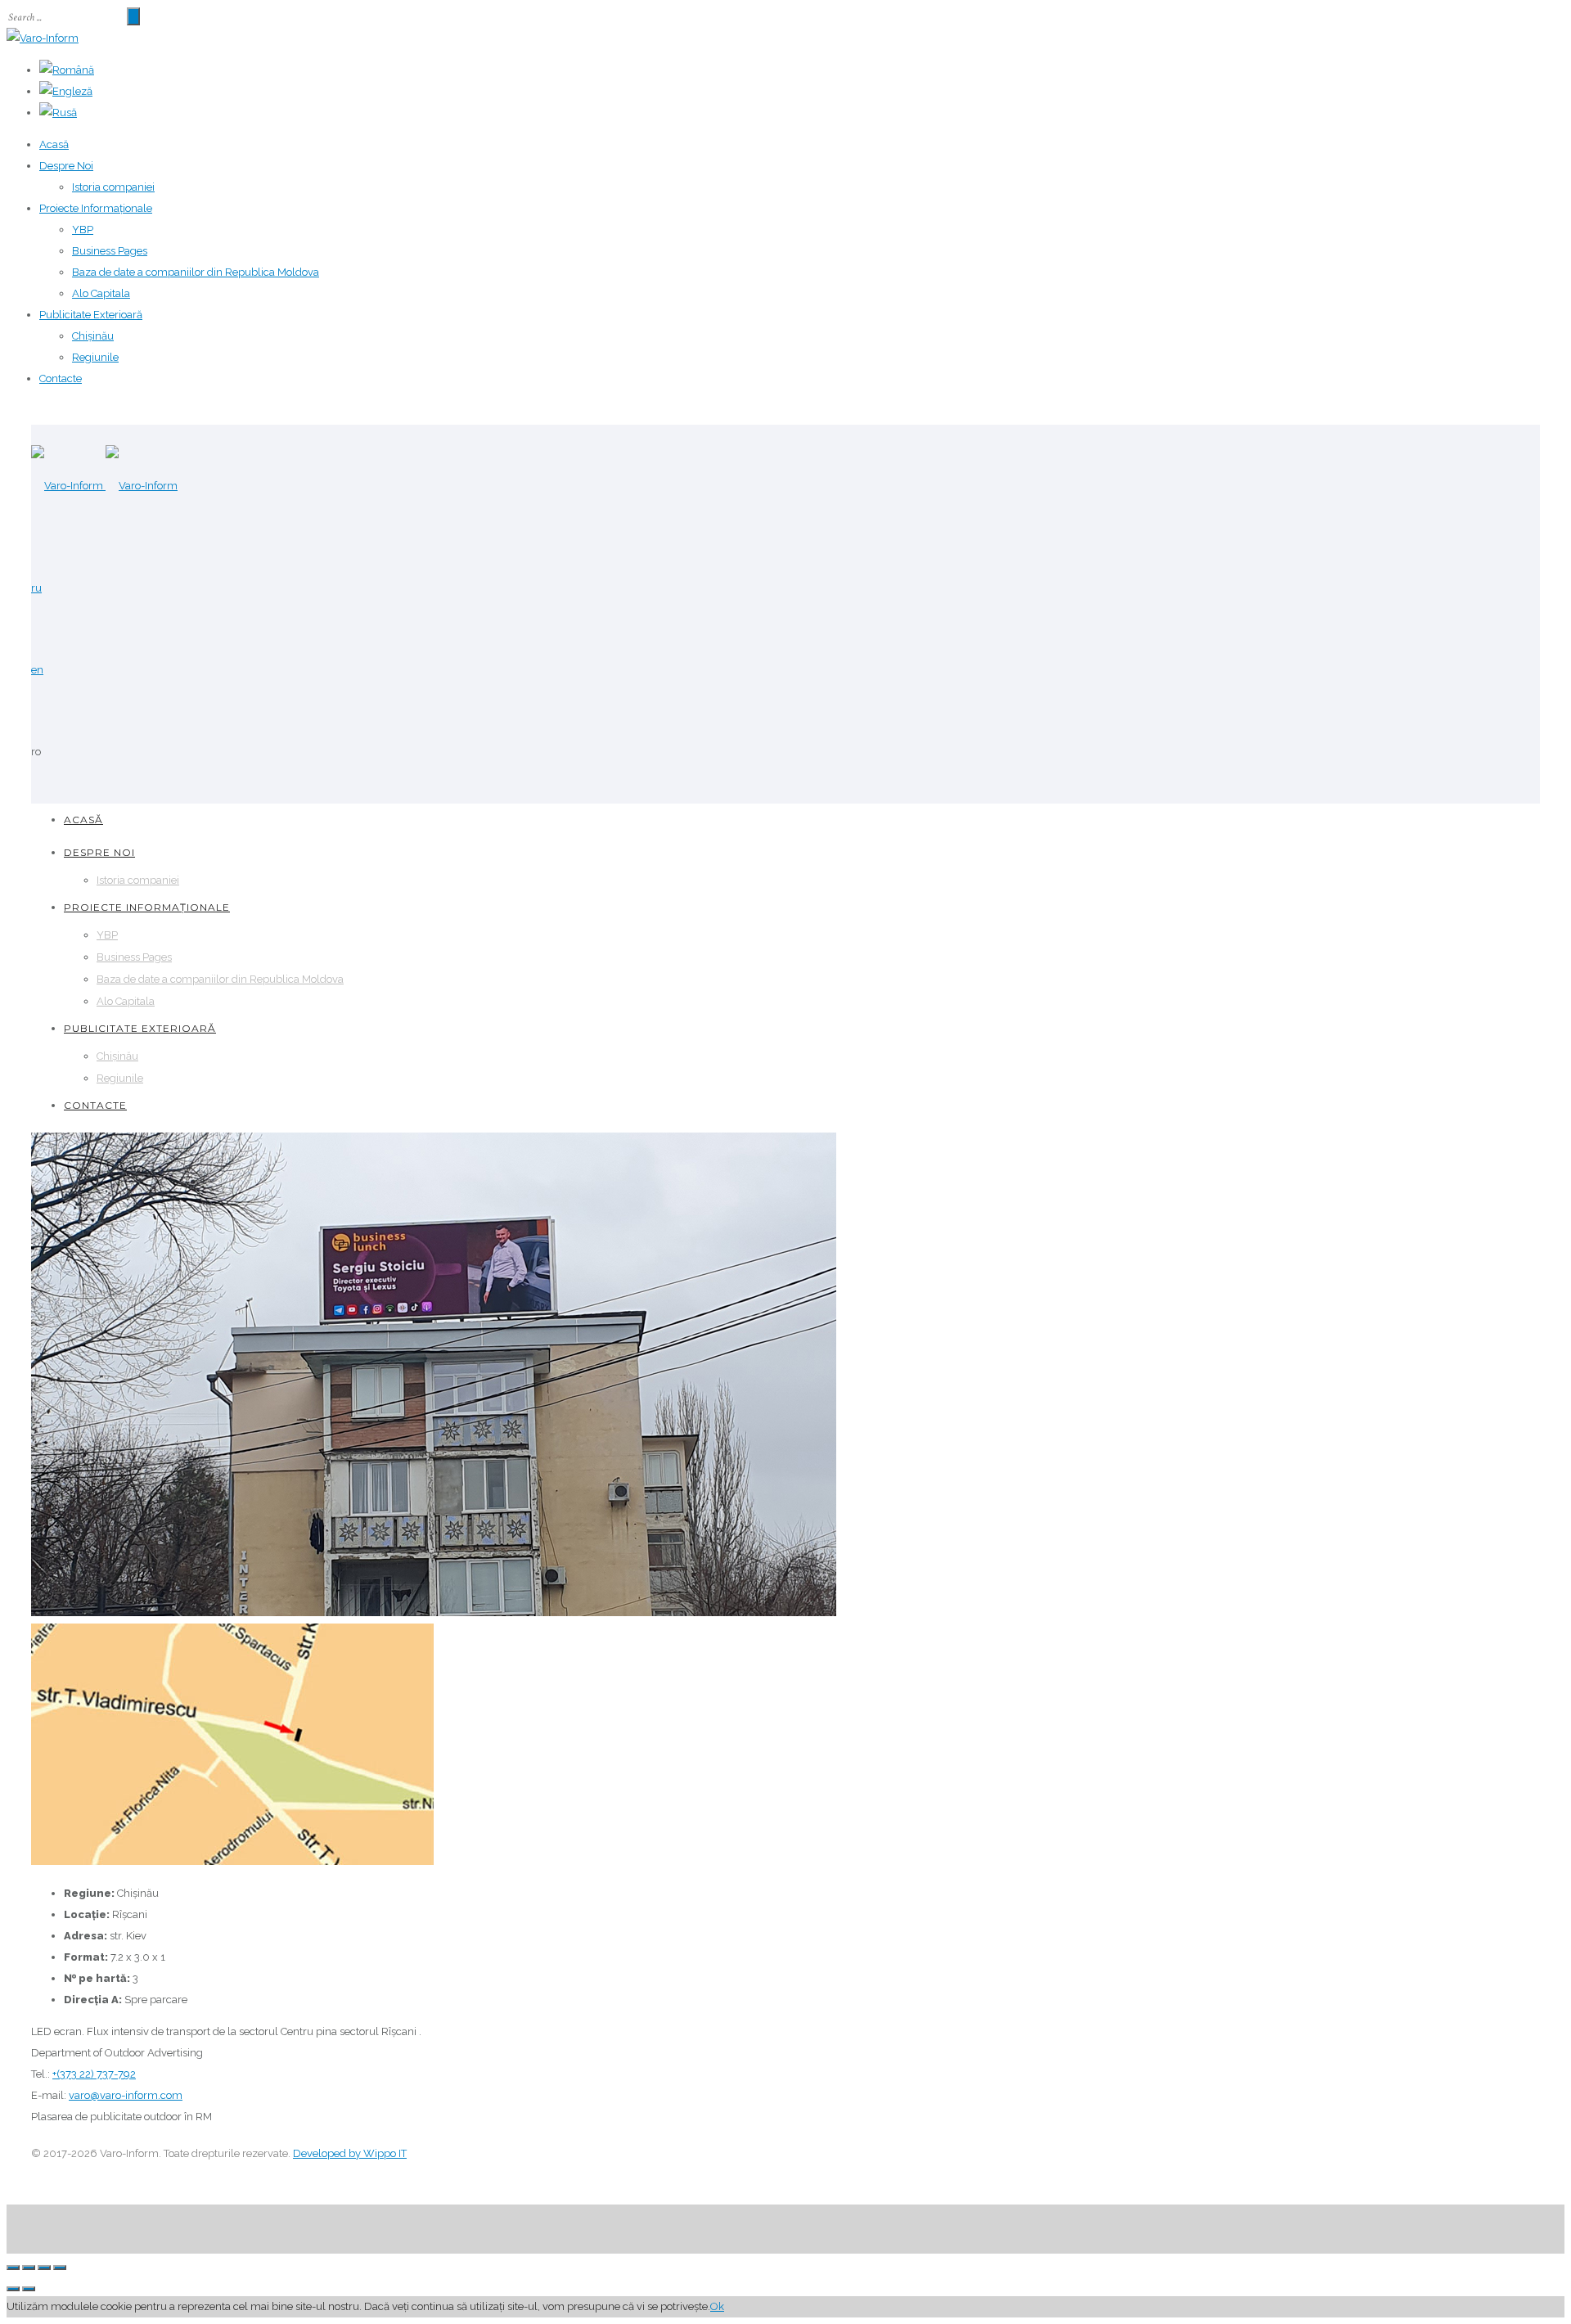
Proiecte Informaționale (96, 208)
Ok (717, 2306)
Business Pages (110, 251)
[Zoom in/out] (60, 2268)
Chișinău (93, 336)
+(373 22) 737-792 (94, 2074)
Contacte (61, 378)
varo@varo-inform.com (126, 2095)
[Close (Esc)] (13, 2268)
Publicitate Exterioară (91, 315)
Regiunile (95, 357)
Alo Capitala (101, 293)
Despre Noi (66, 166)
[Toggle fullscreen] (44, 2268)
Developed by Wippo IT (350, 2153)
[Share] (29, 2268)
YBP (83, 230)
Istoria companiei (113, 187)
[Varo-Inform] (43, 38)
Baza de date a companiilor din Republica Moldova (196, 272)
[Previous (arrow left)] (13, 2289)
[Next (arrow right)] (29, 2289)
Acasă (54, 144)
